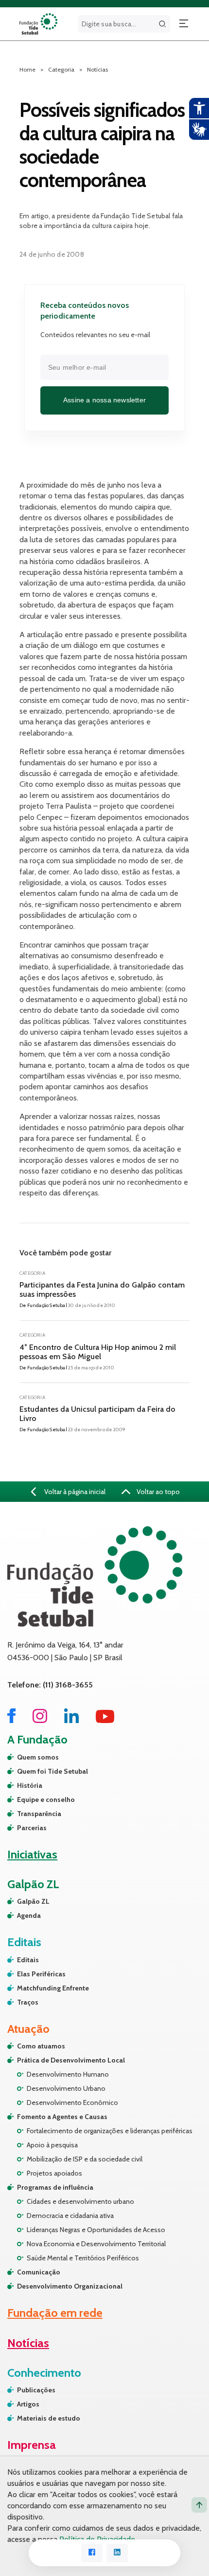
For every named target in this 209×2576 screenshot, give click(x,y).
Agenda (29, 1915)
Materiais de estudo (49, 2418)
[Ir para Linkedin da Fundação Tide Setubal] (71, 1720)
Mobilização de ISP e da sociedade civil (85, 2159)
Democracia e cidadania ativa (70, 2216)
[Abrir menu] (184, 24)
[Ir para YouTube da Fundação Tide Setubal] (105, 1720)
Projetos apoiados (54, 2173)
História (30, 1785)
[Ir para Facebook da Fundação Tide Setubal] (11, 1720)
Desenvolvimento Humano (68, 2074)
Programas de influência (55, 2187)
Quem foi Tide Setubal (52, 1771)
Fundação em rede (55, 2313)
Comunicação (39, 2272)
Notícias (97, 69)
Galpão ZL (33, 1901)
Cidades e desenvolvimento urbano (80, 2201)
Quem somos (38, 1757)
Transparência (39, 1814)
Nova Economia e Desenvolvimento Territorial (96, 2244)
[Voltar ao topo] (199, 2505)
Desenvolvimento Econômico (72, 2102)
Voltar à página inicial (74, 1492)
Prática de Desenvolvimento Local (71, 2060)
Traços (28, 2002)
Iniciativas (32, 1854)
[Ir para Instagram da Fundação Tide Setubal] (40, 1720)
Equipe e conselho (46, 1799)
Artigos (28, 2404)
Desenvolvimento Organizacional (70, 2286)
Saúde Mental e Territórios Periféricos (83, 2258)
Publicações (36, 2390)
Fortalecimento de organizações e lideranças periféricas (110, 2131)
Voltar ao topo (157, 1492)
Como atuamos (41, 2046)
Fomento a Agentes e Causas (62, 2117)
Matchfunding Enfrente (53, 1988)
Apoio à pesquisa (52, 2145)
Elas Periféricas (41, 1974)
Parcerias (32, 1828)
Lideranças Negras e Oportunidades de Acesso (96, 2230)
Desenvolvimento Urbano (66, 2088)
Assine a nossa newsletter (104, 400)
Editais (28, 1960)
